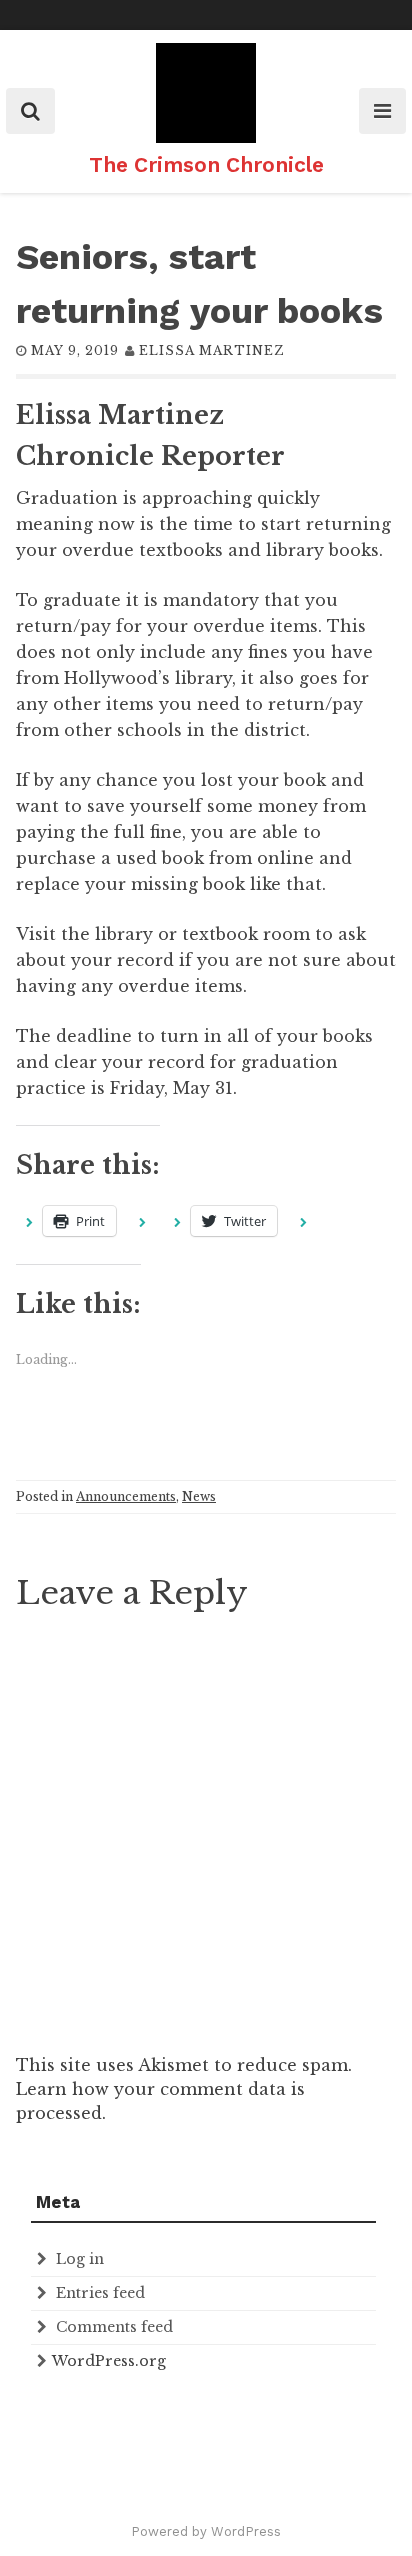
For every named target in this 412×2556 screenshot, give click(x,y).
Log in (80, 2259)
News (199, 1496)
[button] (206, 93)
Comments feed (114, 2327)
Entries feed (100, 2293)
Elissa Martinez (211, 350)
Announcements (126, 1496)
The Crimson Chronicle (206, 164)
